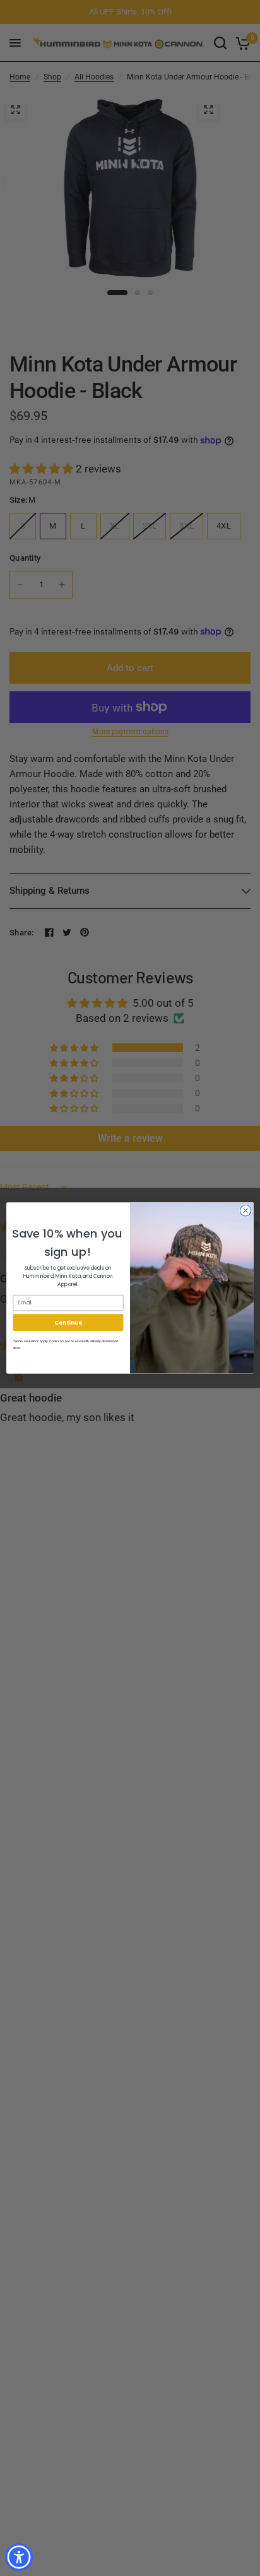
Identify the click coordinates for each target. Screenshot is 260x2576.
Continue (68, 1322)
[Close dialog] (245, 1210)
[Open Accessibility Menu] (19, 2557)
